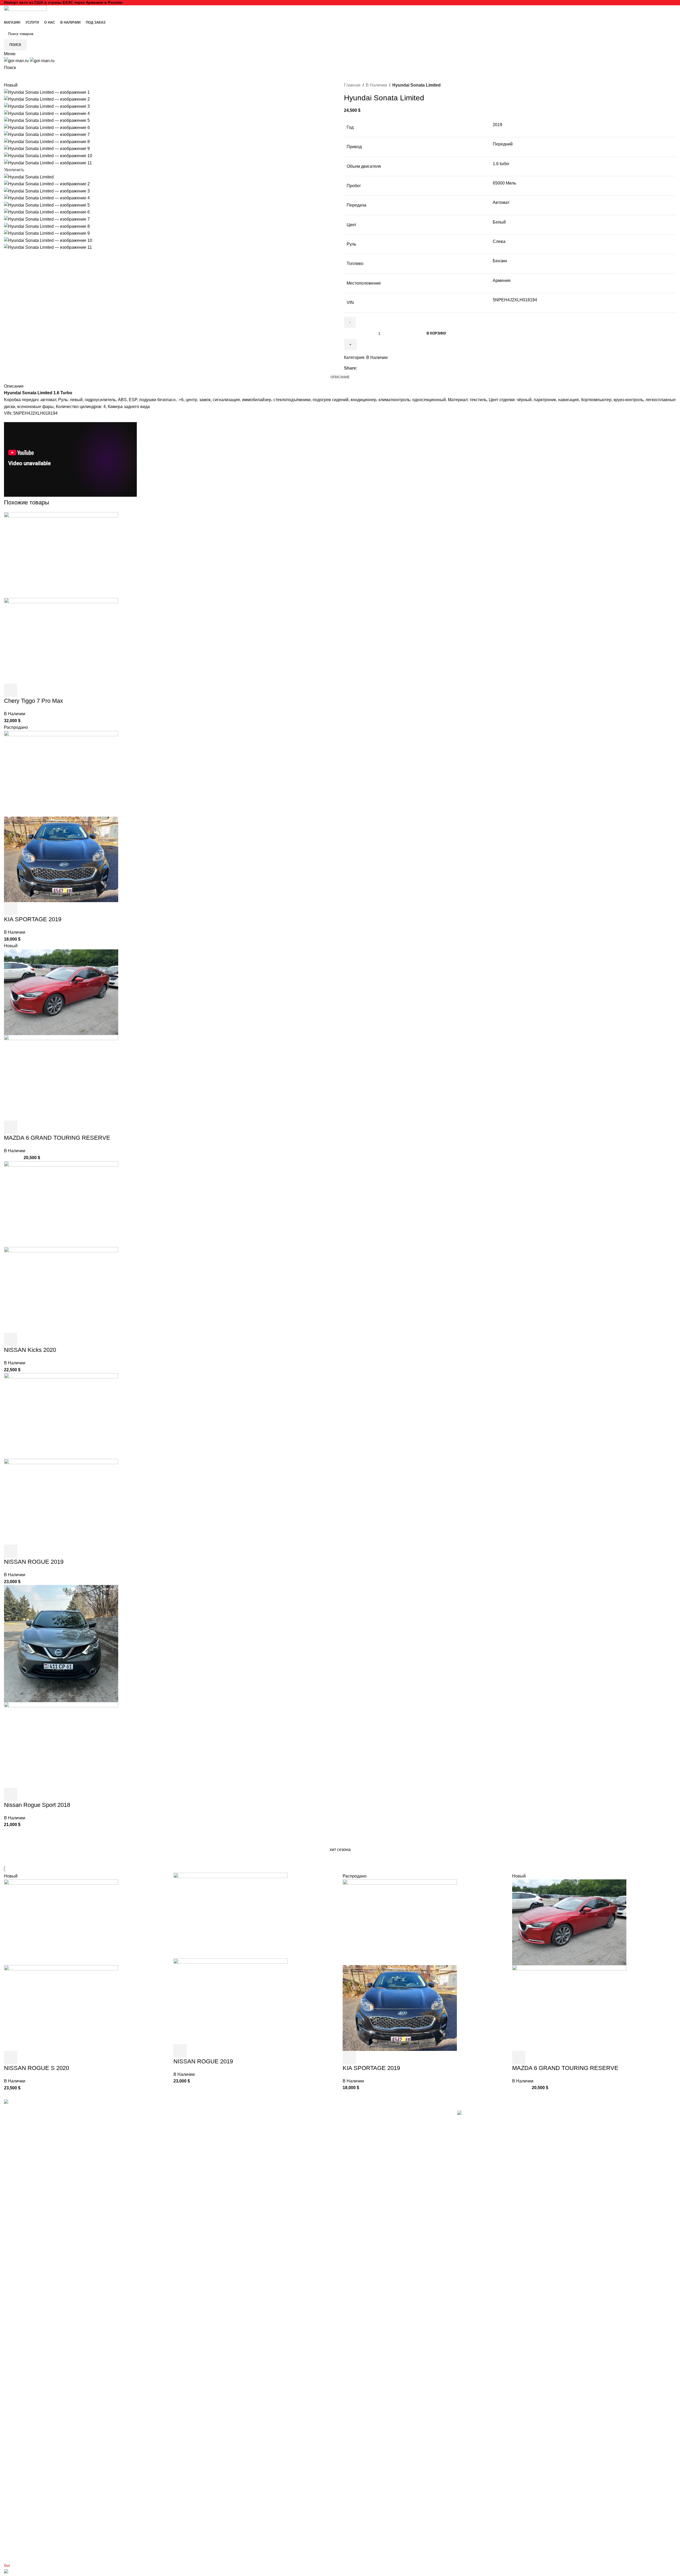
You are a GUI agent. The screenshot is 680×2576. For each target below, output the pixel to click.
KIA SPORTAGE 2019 (33, 919)
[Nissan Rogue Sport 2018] (61, 1643)
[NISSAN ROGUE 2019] (61, 1416)
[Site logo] (25, 11)
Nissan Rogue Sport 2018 (37, 1805)
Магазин (238, 2117)
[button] (11, 690)
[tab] (340, 377)
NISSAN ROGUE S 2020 (37, 2068)
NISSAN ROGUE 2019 (34, 1562)
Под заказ (239, 2157)
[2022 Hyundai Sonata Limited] (567, 2309)
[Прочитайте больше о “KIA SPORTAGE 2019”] (11, 909)
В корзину (436, 333)
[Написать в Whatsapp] (340, 2572)
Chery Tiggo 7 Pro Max (33, 701)
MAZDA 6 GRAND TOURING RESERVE (57, 1138)
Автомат (501, 202)
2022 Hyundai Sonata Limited (485, 2512)
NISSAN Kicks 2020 (30, 1350)
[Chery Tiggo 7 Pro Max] (61, 555)
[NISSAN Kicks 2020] (61, 1204)
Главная (352, 85)
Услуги (236, 2126)
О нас (236, 2148)
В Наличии (376, 85)
